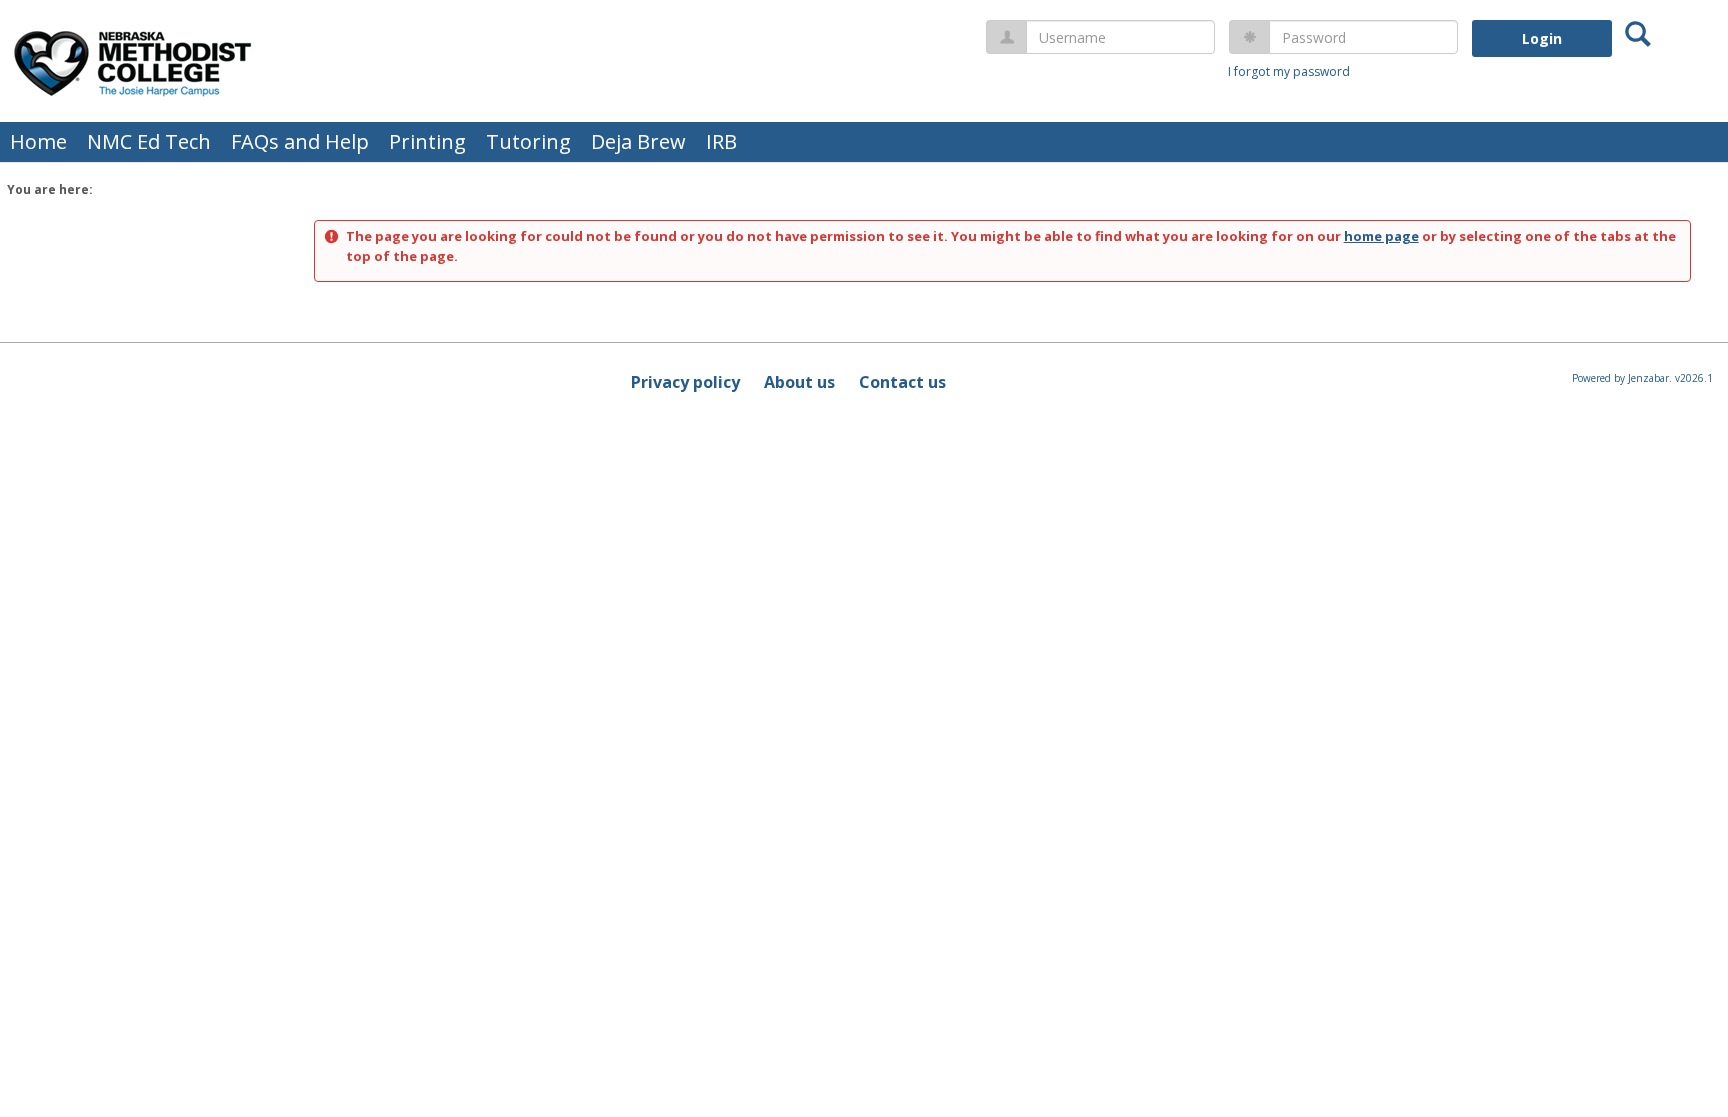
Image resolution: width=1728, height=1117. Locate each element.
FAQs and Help (300, 141)
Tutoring (528, 141)
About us (799, 382)
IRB (721, 141)
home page (1381, 236)
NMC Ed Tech (149, 141)
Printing (427, 141)
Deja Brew (638, 141)
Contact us (902, 382)
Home (38, 141)
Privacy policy (685, 382)
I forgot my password (1289, 71)
